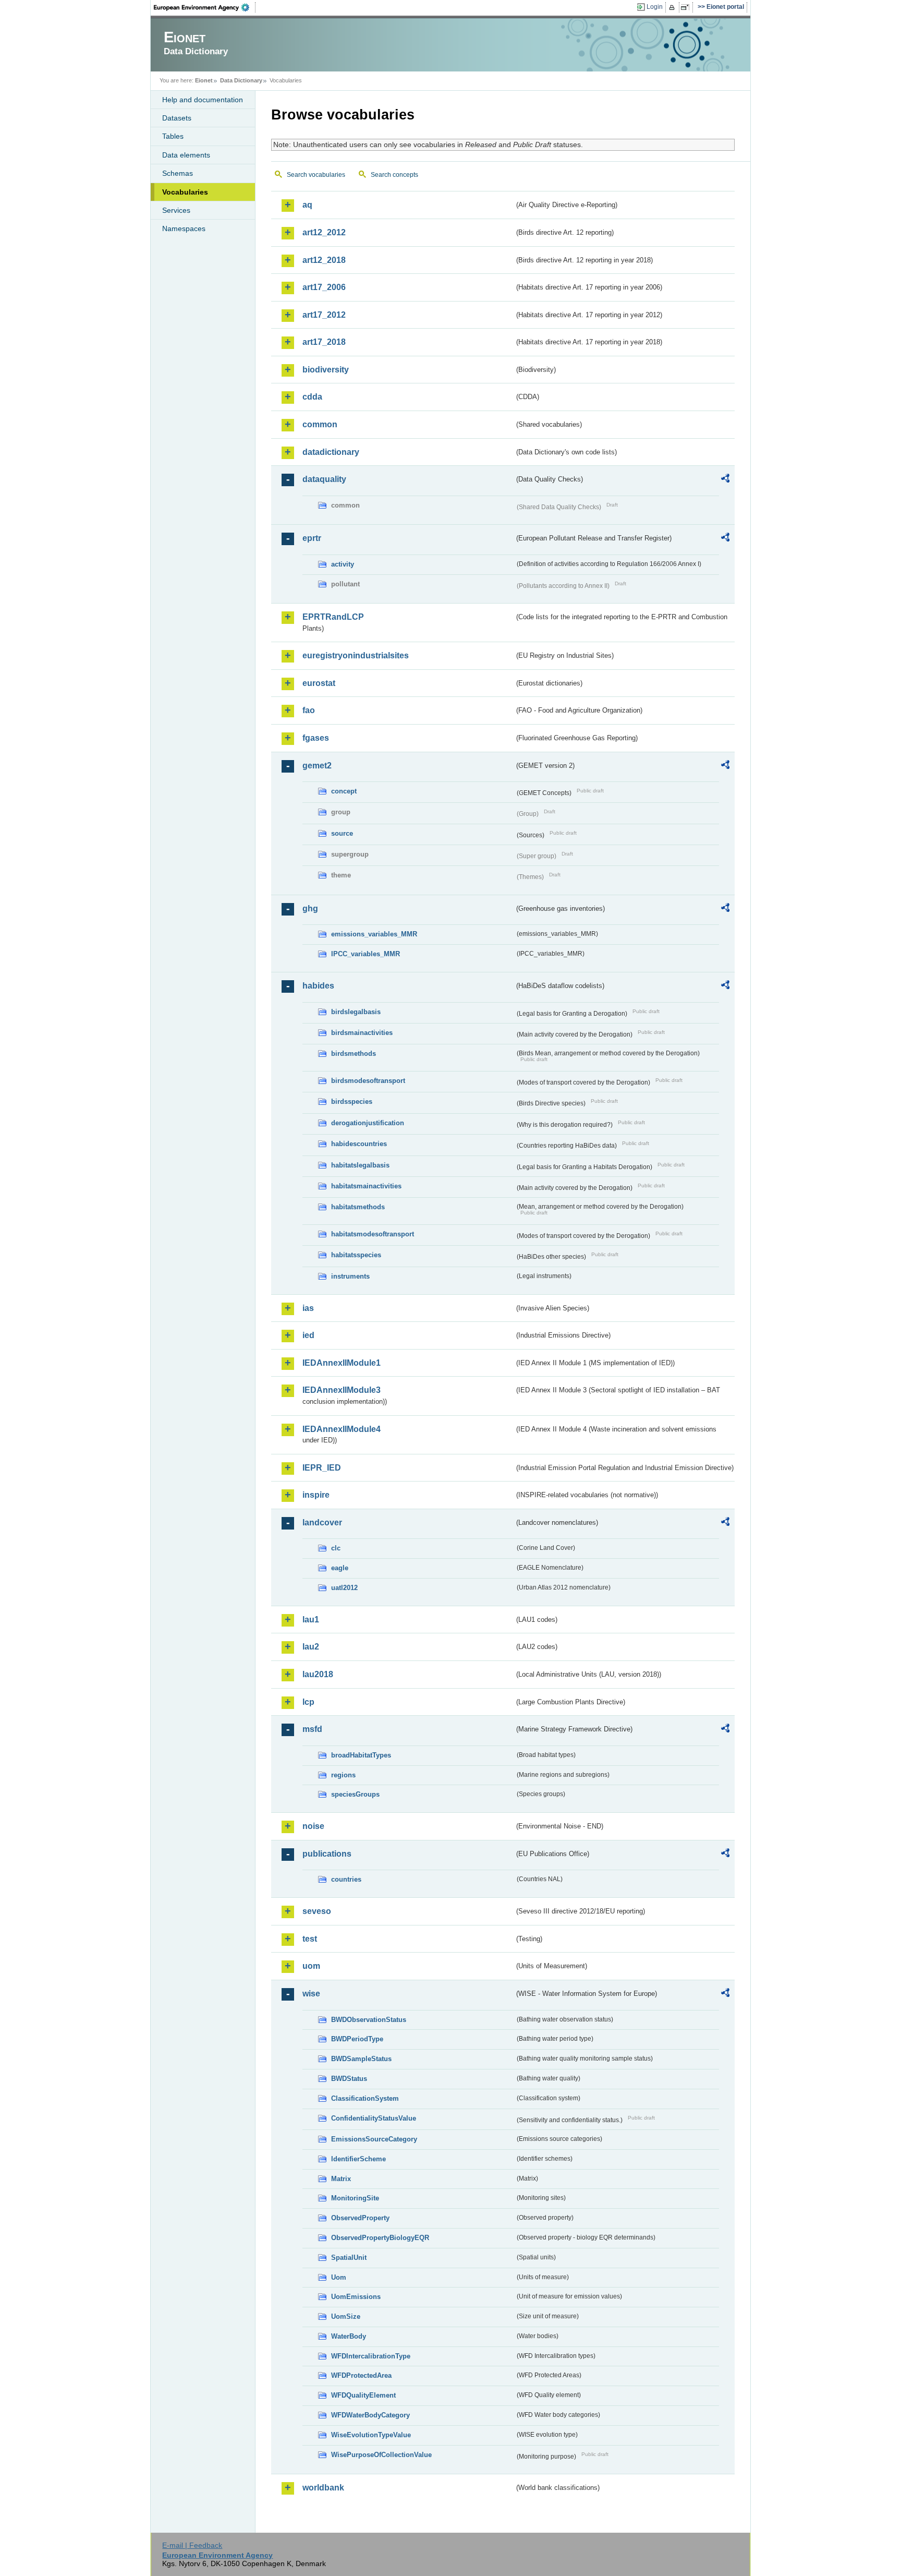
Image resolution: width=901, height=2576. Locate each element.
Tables (173, 136)
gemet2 (317, 766)
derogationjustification (368, 1123)
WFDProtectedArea (361, 2375)
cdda (312, 397)
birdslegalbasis (356, 1012)
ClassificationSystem (365, 2098)
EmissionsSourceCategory (374, 2139)
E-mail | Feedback (192, 2545)
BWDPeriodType (357, 2039)
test (310, 1939)
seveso (317, 1911)
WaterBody (349, 2336)
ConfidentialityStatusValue (374, 2118)
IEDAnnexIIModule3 (342, 1390)
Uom (339, 2277)
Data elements (186, 155)
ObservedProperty (360, 2218)
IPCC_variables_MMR (366, 954)
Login (655, 7)
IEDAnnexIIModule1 (342, 1363)
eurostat (319, 683)
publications (327, 1854)
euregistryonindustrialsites (356, 655)
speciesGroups (355, 1794)
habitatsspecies (356, 1255)
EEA (205, 7)
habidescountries (359, 1144)
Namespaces (184, 228)
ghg (310, 908)
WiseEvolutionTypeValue (371, 2435)
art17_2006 (324, 287)
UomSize (346, 2316)
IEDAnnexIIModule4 (342, 1429)
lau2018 (318, 1674)
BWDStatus (349, 2079)
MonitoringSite (355, 2198)
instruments (350, 1276)
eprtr (312, 538)
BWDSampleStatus (361, 2059)
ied (308, 1335)
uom (311, 1966)
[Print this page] (673, 7)
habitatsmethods (358, 1207)
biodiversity (326, 370)
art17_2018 (324, 342)
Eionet (204, 80)
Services (176, 210)
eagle (340, 1568)
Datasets (177, 118)
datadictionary (331, 452)
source (342, 833)
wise (311, 1994)
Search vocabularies (316, 175)
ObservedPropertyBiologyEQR (380, 2238)
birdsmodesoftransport (368, 1081)
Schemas (178, 173)
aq (307, 205)
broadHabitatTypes (361, 1755)
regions (343, 1775)
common (320, 424)
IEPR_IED (322, 1468)
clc (336, 1548)
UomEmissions (356, 2297)
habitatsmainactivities (366, 1186)
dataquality (324, 479)
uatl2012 (344, 1588)
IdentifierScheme (358, 2159)
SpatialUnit (349, 2258)
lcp (308, 1702)
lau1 (311, 1620)
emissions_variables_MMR (374, 934)
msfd (312, 1729)
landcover (322, 1522)
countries (346, 1879)
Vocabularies (185, 192)
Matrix (341, 2179)
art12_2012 (324, 232)
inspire (316, 1495)
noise (313, 1826)
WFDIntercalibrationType (371, 2356)
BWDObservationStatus (369, 2020)
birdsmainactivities (362, 1033)
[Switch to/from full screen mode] (687, 7)
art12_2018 (324, 260)
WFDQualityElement (363, 2395)
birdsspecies (352, 1102)
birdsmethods (354, 1054)
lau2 (311, 1647)
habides (318, 986)
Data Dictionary (241, 80)
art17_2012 (324, 315)
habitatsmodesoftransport (373, 1234)
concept (344, 791)
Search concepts (394, 175)
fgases (316, 738)
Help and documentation (203, 100)
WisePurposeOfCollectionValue (381, 2455)
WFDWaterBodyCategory (370, 2415)
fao (309, 710)
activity (343, 564)
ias (308, 1308)
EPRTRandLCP (333, 617)
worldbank (323, 2488)
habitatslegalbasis (360, 1165)
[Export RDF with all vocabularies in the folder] (725, 480)
